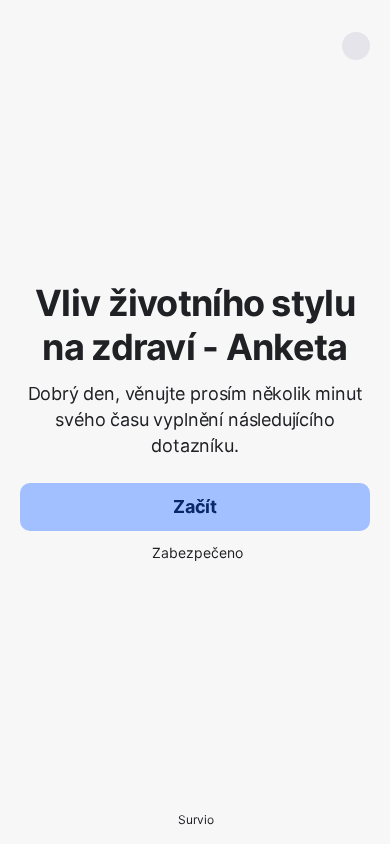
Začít (195, 506)
